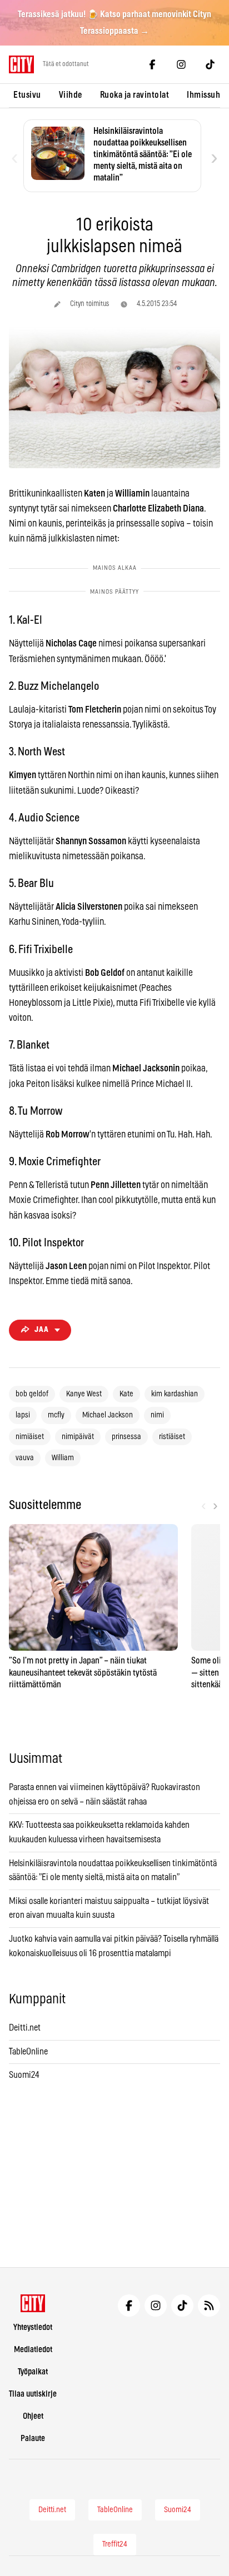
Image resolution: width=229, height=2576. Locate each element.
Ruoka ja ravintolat (135, 95)
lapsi (23, 1415)
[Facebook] (152, 64)
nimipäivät (78, 1437)
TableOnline (28, 2052)
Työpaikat (33, 2372)
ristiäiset (172, 1437)
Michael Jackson (108, 1415)
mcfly (56, 1415)
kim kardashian (175, 1394)
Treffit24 (115, 2544)
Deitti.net (25, 2028)
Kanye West (84, 1394)
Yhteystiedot (33, 2327)
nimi (157, 1415)
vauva (25, 1458)
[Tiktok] (210, 64)
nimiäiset (30, 1437)
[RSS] (209, 2306)
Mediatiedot (33, 2350)
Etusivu (27, 95)
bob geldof (32, 1394)
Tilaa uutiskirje (33, 2394)
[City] (33, 2303)
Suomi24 (24, 2075)
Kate (126, 1394)
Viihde (71, 95)
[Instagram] (181, 64)
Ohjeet (33, 2416)
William (63, 1458)
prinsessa (126, 1437)
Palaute (33, 2439)
